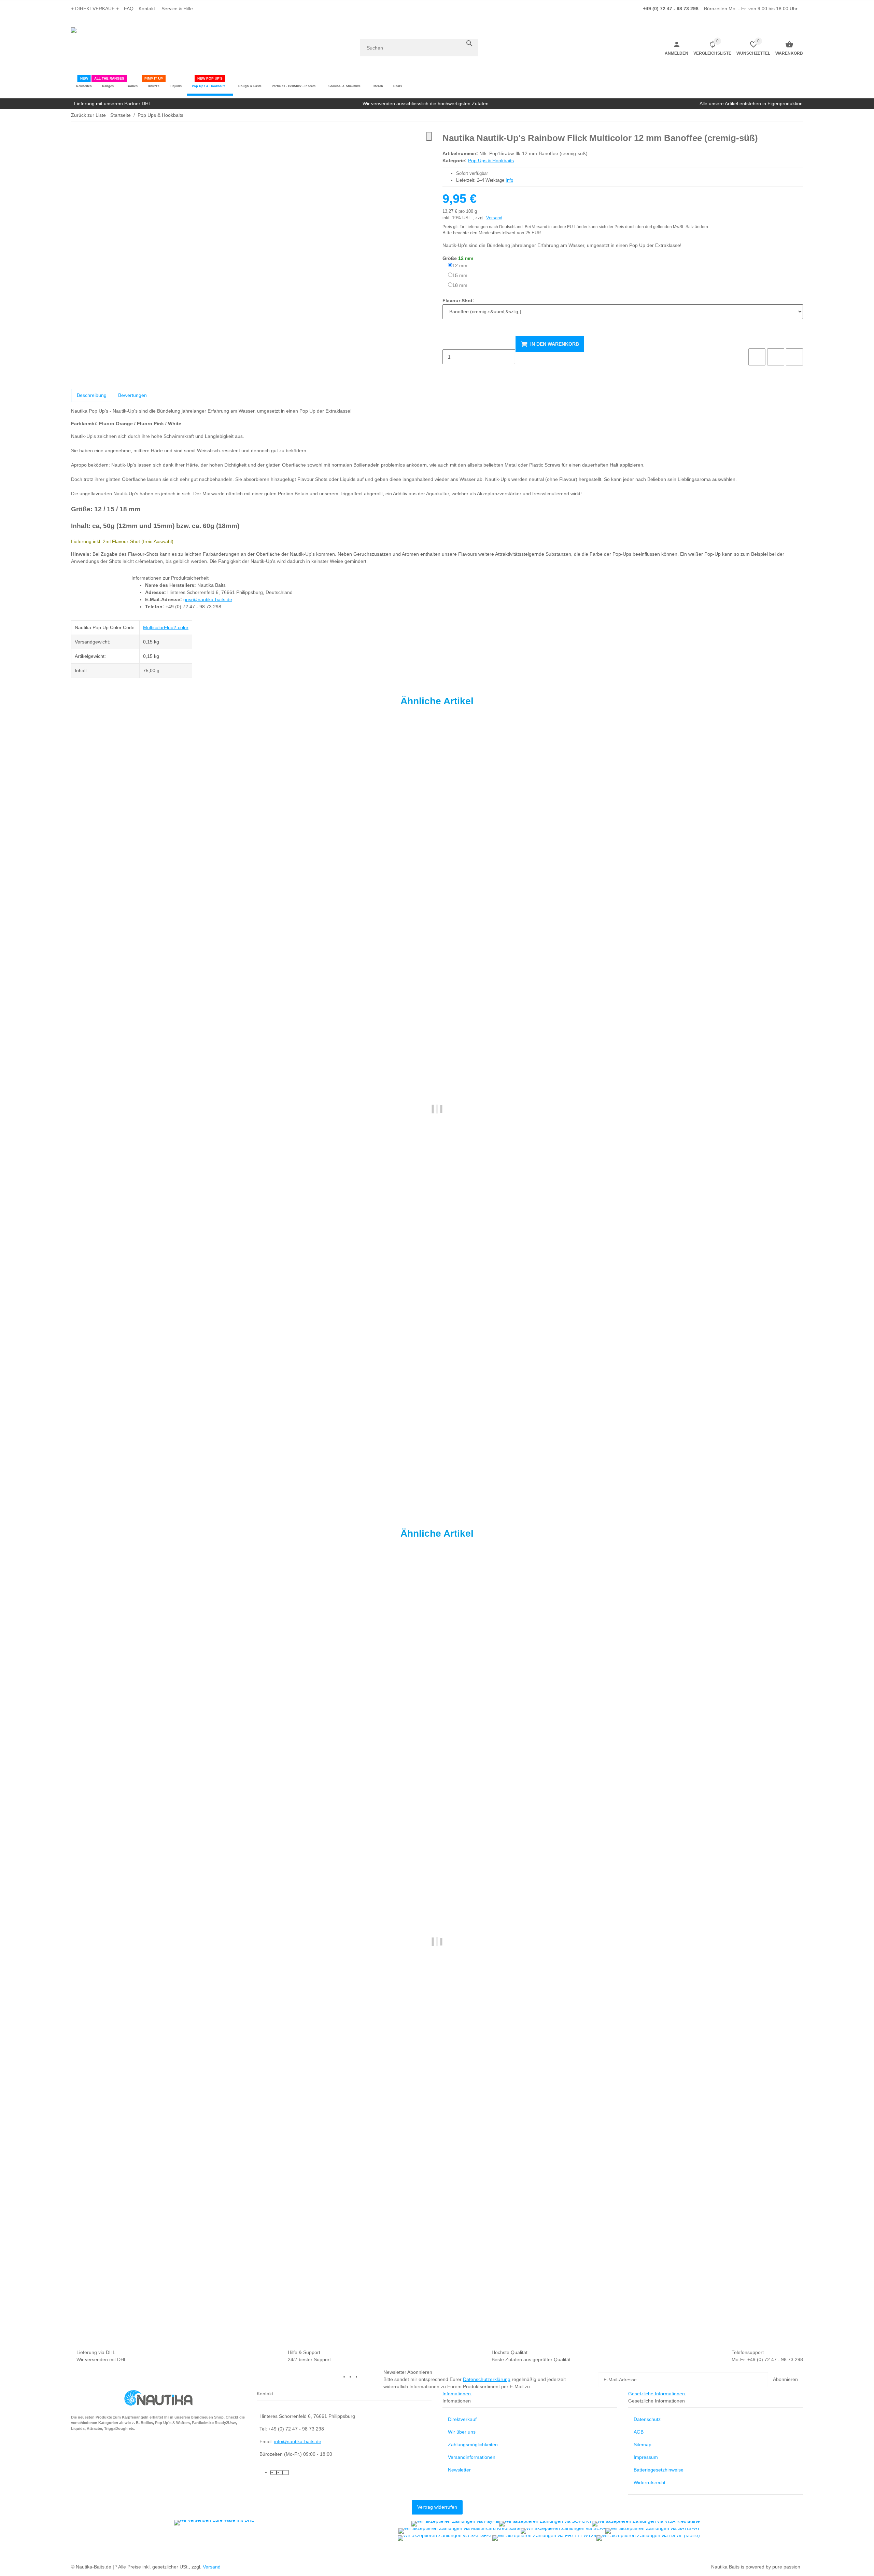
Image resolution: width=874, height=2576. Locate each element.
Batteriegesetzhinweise (659, 2470)
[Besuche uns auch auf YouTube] (358, 2377)
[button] (179, 9)
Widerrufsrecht (650, 2482)
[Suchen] (469, 43)
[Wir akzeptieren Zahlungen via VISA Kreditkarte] (646, 2524)
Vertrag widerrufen (437, 2507)
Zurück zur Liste (88, 115)
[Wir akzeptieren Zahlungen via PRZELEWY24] (544, 2538)
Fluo (169, 627)
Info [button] (509, 180)
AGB (639, 2432)
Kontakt (147, 9)
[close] (429, 136)
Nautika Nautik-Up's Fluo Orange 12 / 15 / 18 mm (126, 1469)
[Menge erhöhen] (448, 371)
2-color (181, 627)
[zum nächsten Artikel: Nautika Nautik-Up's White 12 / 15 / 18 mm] (799, 115)
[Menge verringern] (448, 343)
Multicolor (153, 627)
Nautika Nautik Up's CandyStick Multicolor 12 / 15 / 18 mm (136, 2302)
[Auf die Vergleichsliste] (757, 357)
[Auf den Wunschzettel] (776, 357)
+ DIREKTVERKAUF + (95, 9)
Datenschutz (647, 2419)
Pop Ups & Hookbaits (491, 161)
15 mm (460, 275)
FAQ (129, 9)
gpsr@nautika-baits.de (208, 599)
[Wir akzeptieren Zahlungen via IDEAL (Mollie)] (648, 2538)
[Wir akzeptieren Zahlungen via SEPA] (563, 2531)
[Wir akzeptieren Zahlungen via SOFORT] (546, 2524)
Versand (494, 218)
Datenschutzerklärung (487, 2379)
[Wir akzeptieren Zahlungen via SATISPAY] (653, 2531)
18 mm (460, 285)
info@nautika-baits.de (298, 2441)
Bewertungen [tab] (132, 395)
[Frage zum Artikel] (794, 357)
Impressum (646, 2457)
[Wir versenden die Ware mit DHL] (214, 2523)
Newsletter (459, 2470)
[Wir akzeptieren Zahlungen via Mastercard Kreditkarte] (460, 2531)
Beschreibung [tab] (92, 395)
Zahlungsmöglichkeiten (473, 2445)
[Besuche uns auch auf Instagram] (364, 2377)
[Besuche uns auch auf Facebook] (352, 2377)
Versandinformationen (472, 2457)
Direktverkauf (462, 2419)
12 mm (460, 265)
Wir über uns (462, 2432)
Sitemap (643, 2445)
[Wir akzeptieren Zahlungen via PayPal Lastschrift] (455, 2524)
